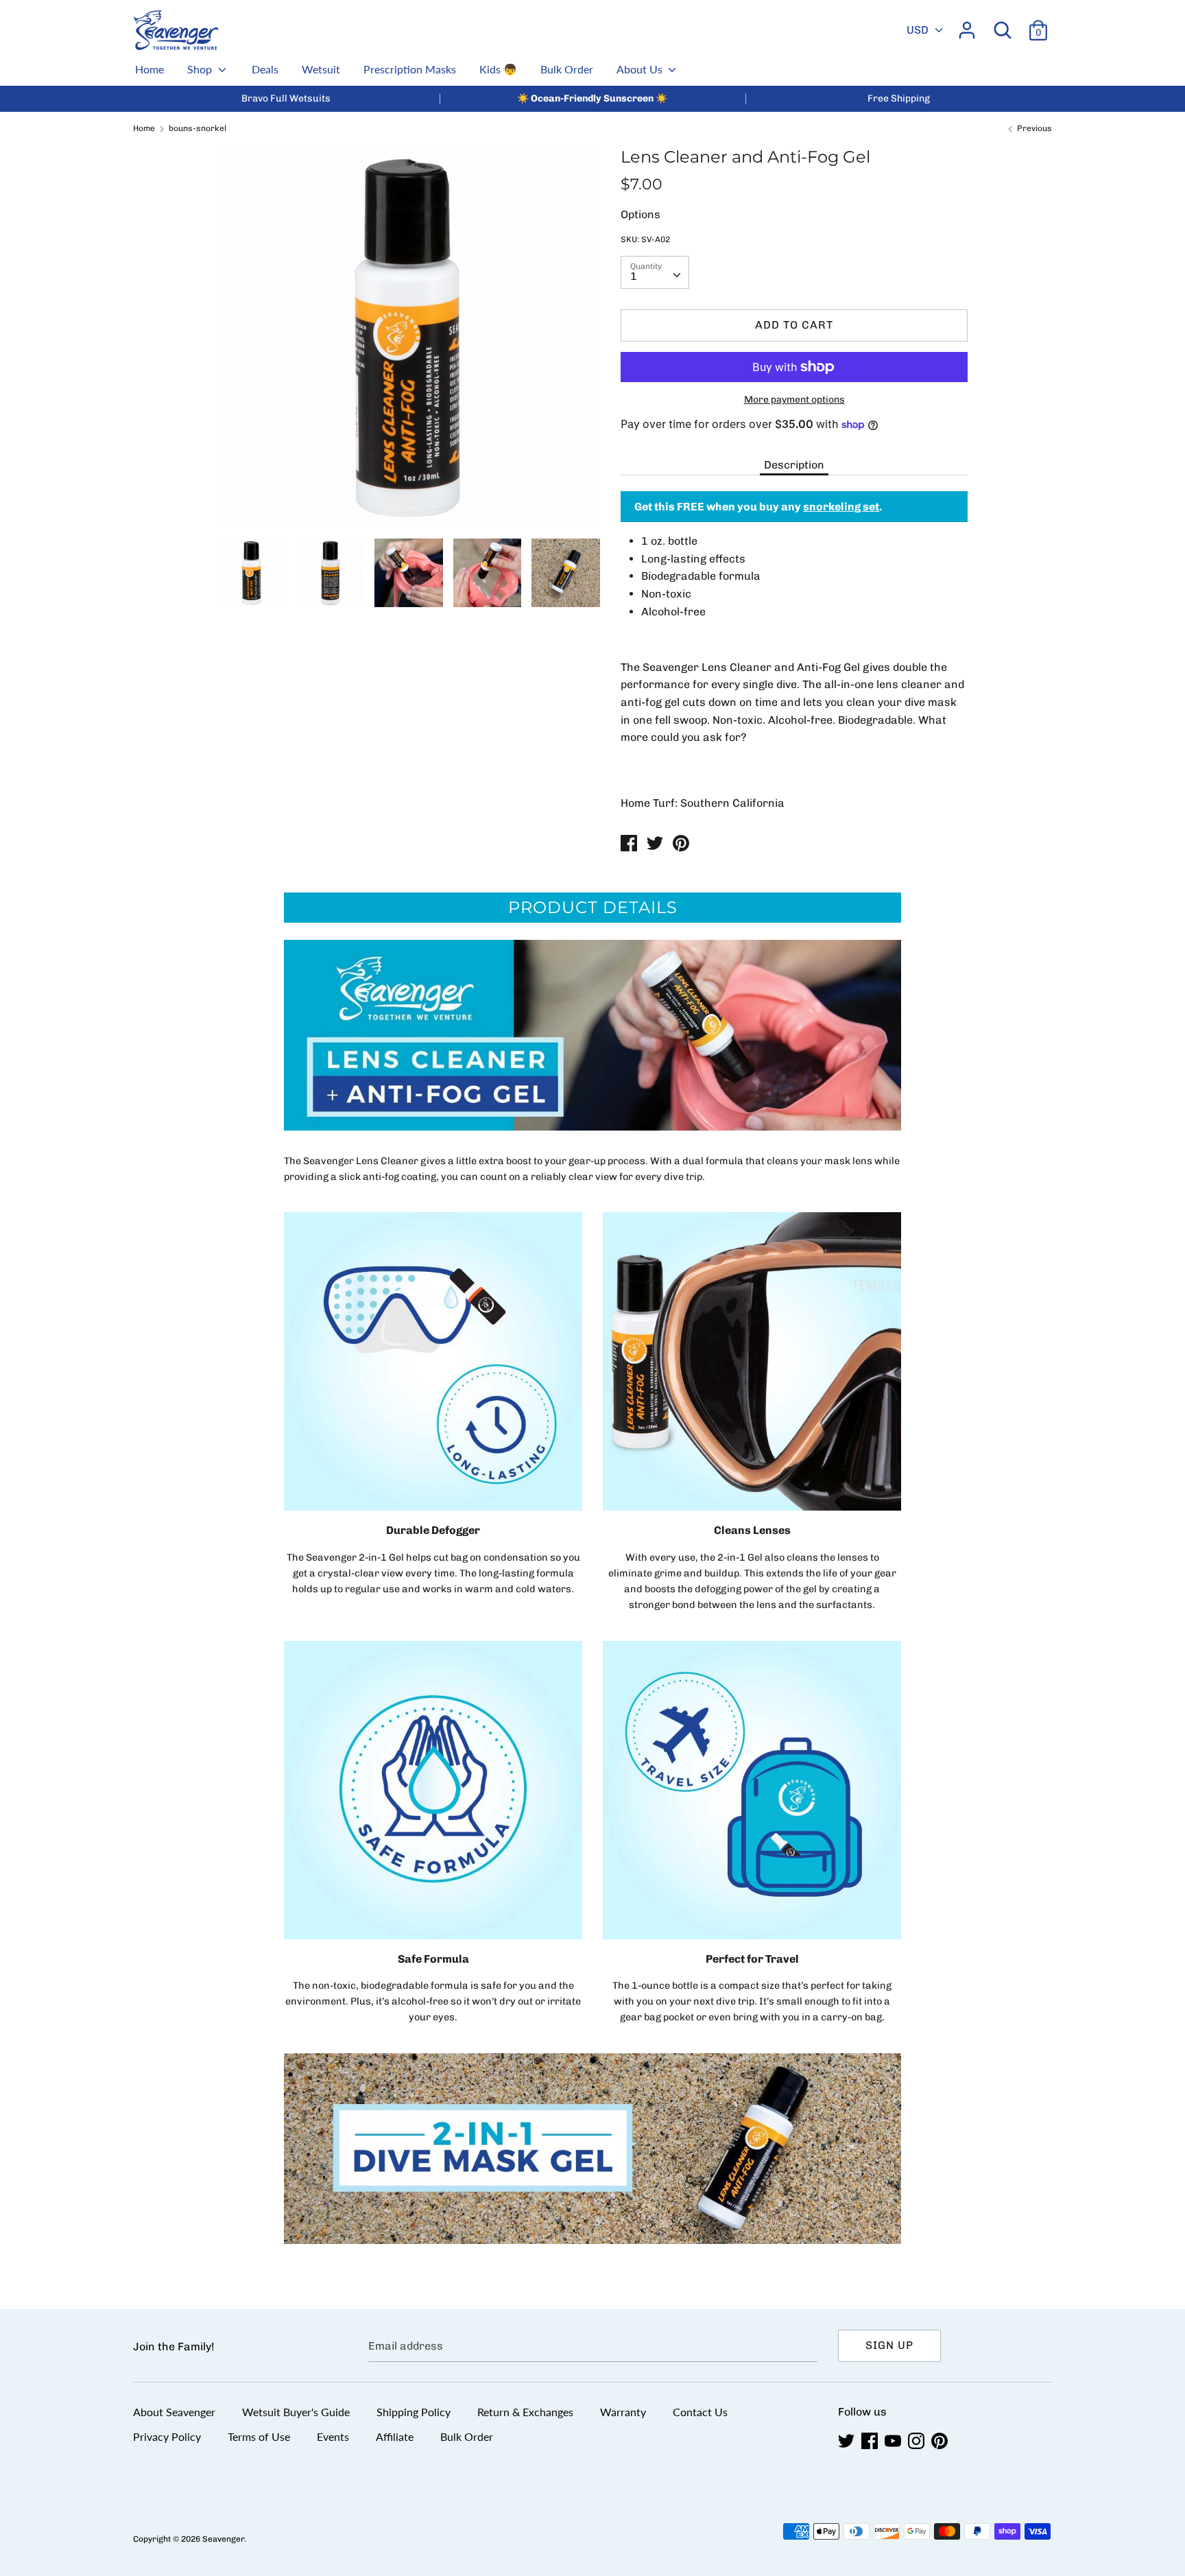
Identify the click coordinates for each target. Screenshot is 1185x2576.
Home (149, 69)
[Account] (967, 25)
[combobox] (655, 272)
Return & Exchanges (525, 2412)
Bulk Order (567, 69)
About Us (641, 69)
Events (333, 2436)
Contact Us (700, 2412)
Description (794, 465)
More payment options (794, 400)
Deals (265, 69)
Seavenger (223, 2539)
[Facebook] (871, 2441)
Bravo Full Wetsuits (286, 98)
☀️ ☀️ (592, 98)
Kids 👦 (498, 69)
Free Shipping (899, 98)
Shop (201, 69)
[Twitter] (848, 2441)
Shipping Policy (414, 2412)
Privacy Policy (167, 2436)
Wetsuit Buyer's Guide (296, 2412)
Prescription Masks (410, 69)
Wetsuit (321, 69)
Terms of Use (259, 2436)
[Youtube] (894, 2441)
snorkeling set (841, 507)
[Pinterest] (941, 2441)
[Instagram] (918, 2441)
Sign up (889, 2345)
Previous (1033, 128)
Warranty (623, 2412)
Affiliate (395, 2436)
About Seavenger (174, 2412)
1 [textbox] (634, 276)
